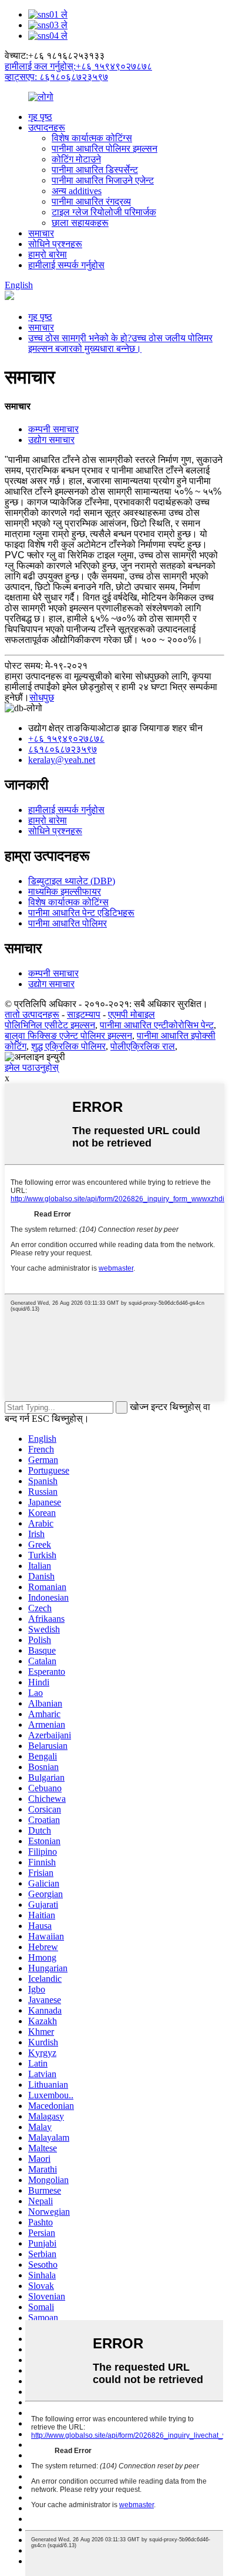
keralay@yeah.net (62, 760)
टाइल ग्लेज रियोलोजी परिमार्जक (104, 212)
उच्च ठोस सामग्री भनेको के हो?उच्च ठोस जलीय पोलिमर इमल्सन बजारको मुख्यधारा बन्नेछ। (120, 343)
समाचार (41, 233)
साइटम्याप (84, 1014)
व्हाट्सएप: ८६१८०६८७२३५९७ (56, 77)
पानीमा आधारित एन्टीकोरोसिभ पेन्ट (157, 1025)
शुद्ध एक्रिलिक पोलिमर (68, 1046)
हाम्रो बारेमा (48, 254)
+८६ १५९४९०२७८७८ (66, 739)
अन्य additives (77, 191)
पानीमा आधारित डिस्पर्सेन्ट (95, 170)
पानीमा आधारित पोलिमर (68, 923)
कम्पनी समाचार (53, 429)
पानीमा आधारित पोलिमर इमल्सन (105, 149)
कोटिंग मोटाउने (76, 159)
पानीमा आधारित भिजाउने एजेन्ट (103, 180)
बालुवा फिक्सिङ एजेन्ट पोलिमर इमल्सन (68, 1036)
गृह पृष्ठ (40, 117)
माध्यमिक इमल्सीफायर (65, 892)
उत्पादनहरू (47, 127)
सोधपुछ (42, 697)
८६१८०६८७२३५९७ (63, 749)
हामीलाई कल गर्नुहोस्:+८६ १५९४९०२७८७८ (78, 66)
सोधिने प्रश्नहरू (55, 244)
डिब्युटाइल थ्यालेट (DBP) (72, 881)
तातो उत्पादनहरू (32, 1014)
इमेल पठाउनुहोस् (32, 1067)
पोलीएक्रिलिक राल (143, 1046)
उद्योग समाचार (51, 440)
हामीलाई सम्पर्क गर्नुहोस (66, 265)
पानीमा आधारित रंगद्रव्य (91, 201)
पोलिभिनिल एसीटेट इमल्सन (50, 1025)
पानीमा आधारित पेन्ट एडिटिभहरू (81, 913)
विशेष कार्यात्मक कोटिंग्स (92, 138)
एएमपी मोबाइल (132, 1014)
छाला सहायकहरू (80, 223)
